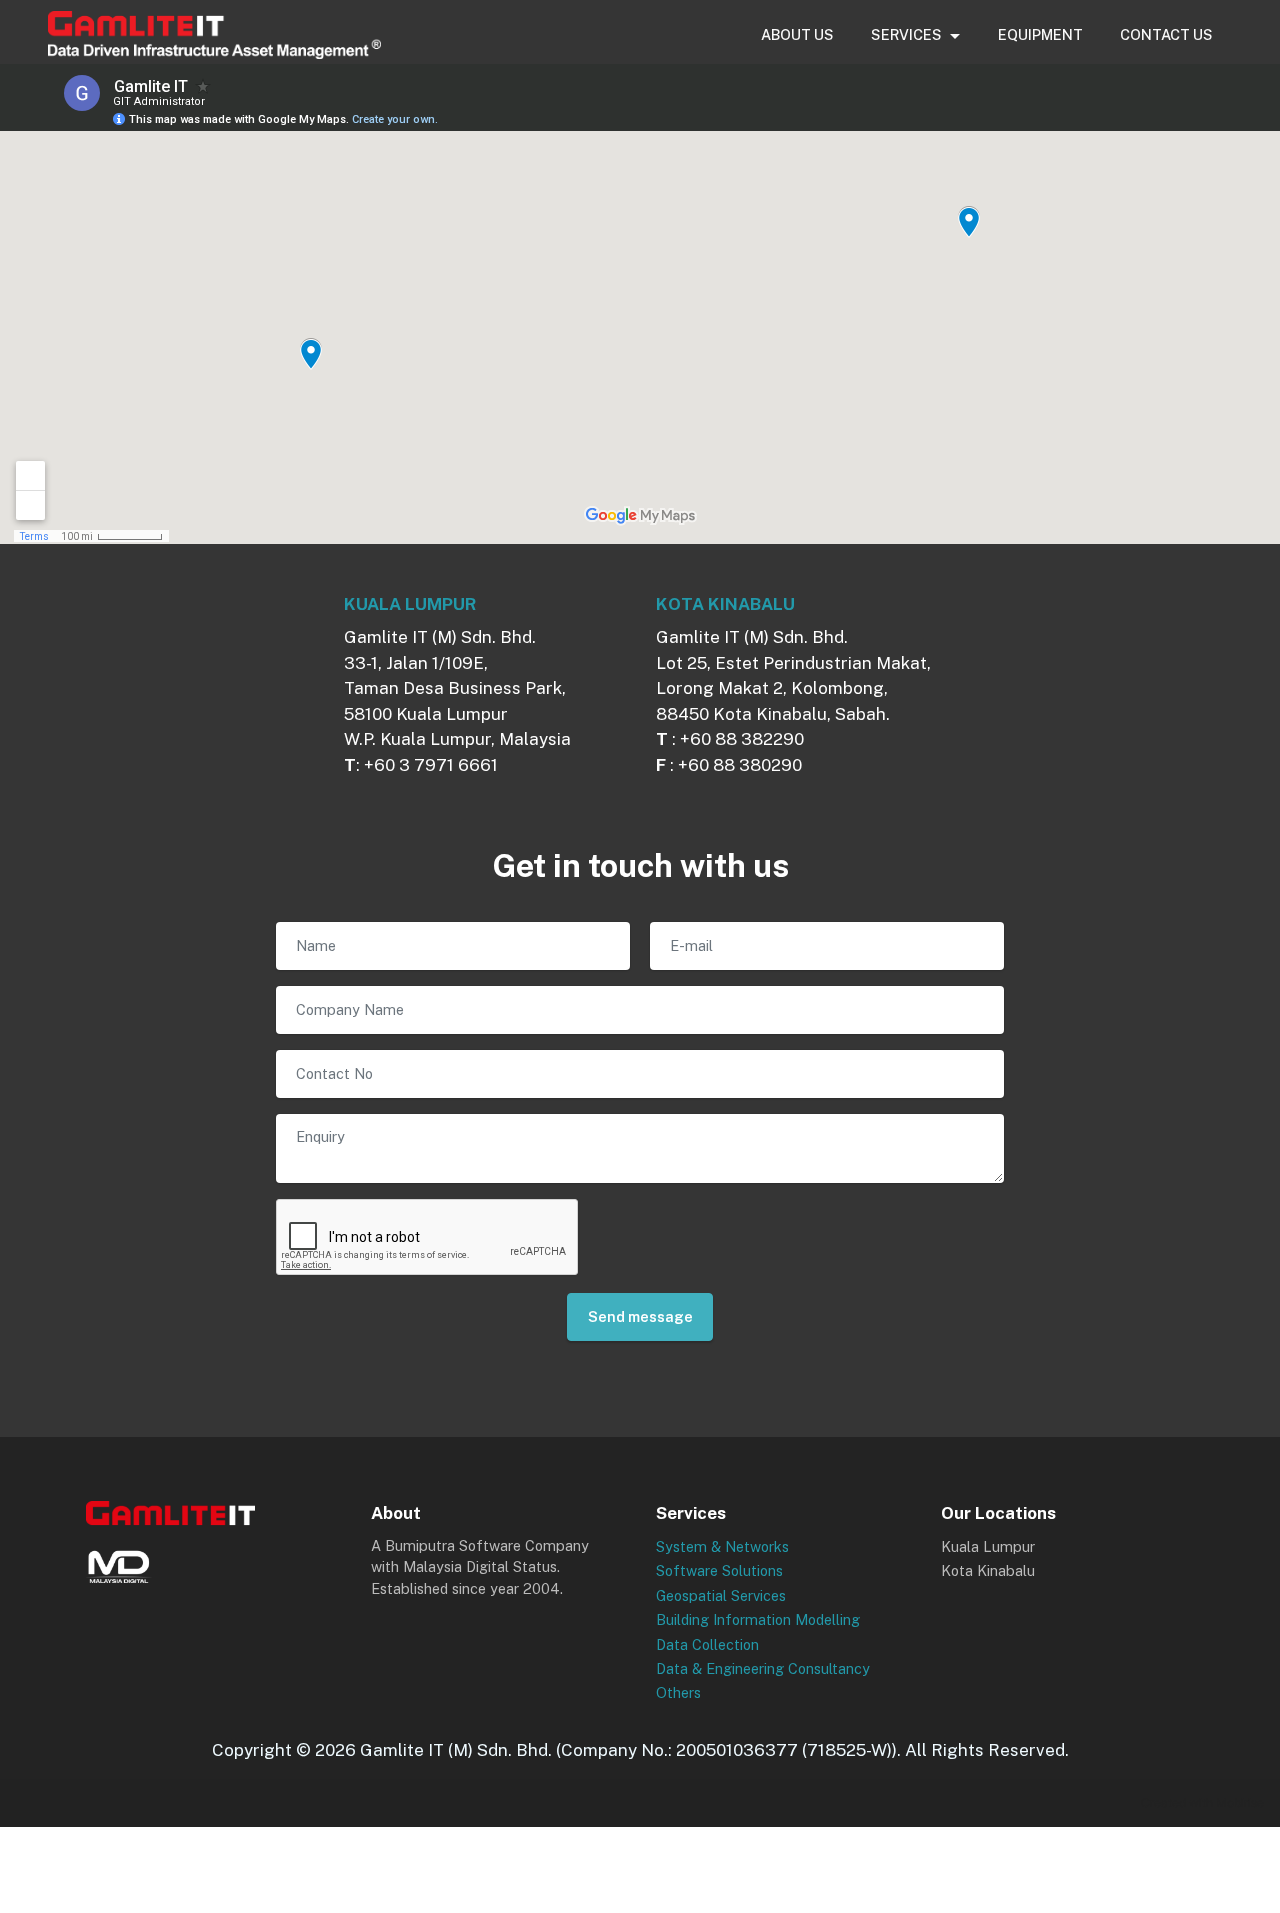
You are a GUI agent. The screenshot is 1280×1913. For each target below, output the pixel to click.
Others (678, 1692)
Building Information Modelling (758, 1619)
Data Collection (707, 1644)
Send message (640, 1316)
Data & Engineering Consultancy (763, 1668)
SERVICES (906, 34)
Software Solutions (719, 1570)
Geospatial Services (721, 1595)
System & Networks (722, 1546)
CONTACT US (1166, 34)
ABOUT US (797, 34)
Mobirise (1240, 1802)
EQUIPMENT (1040, 34)
